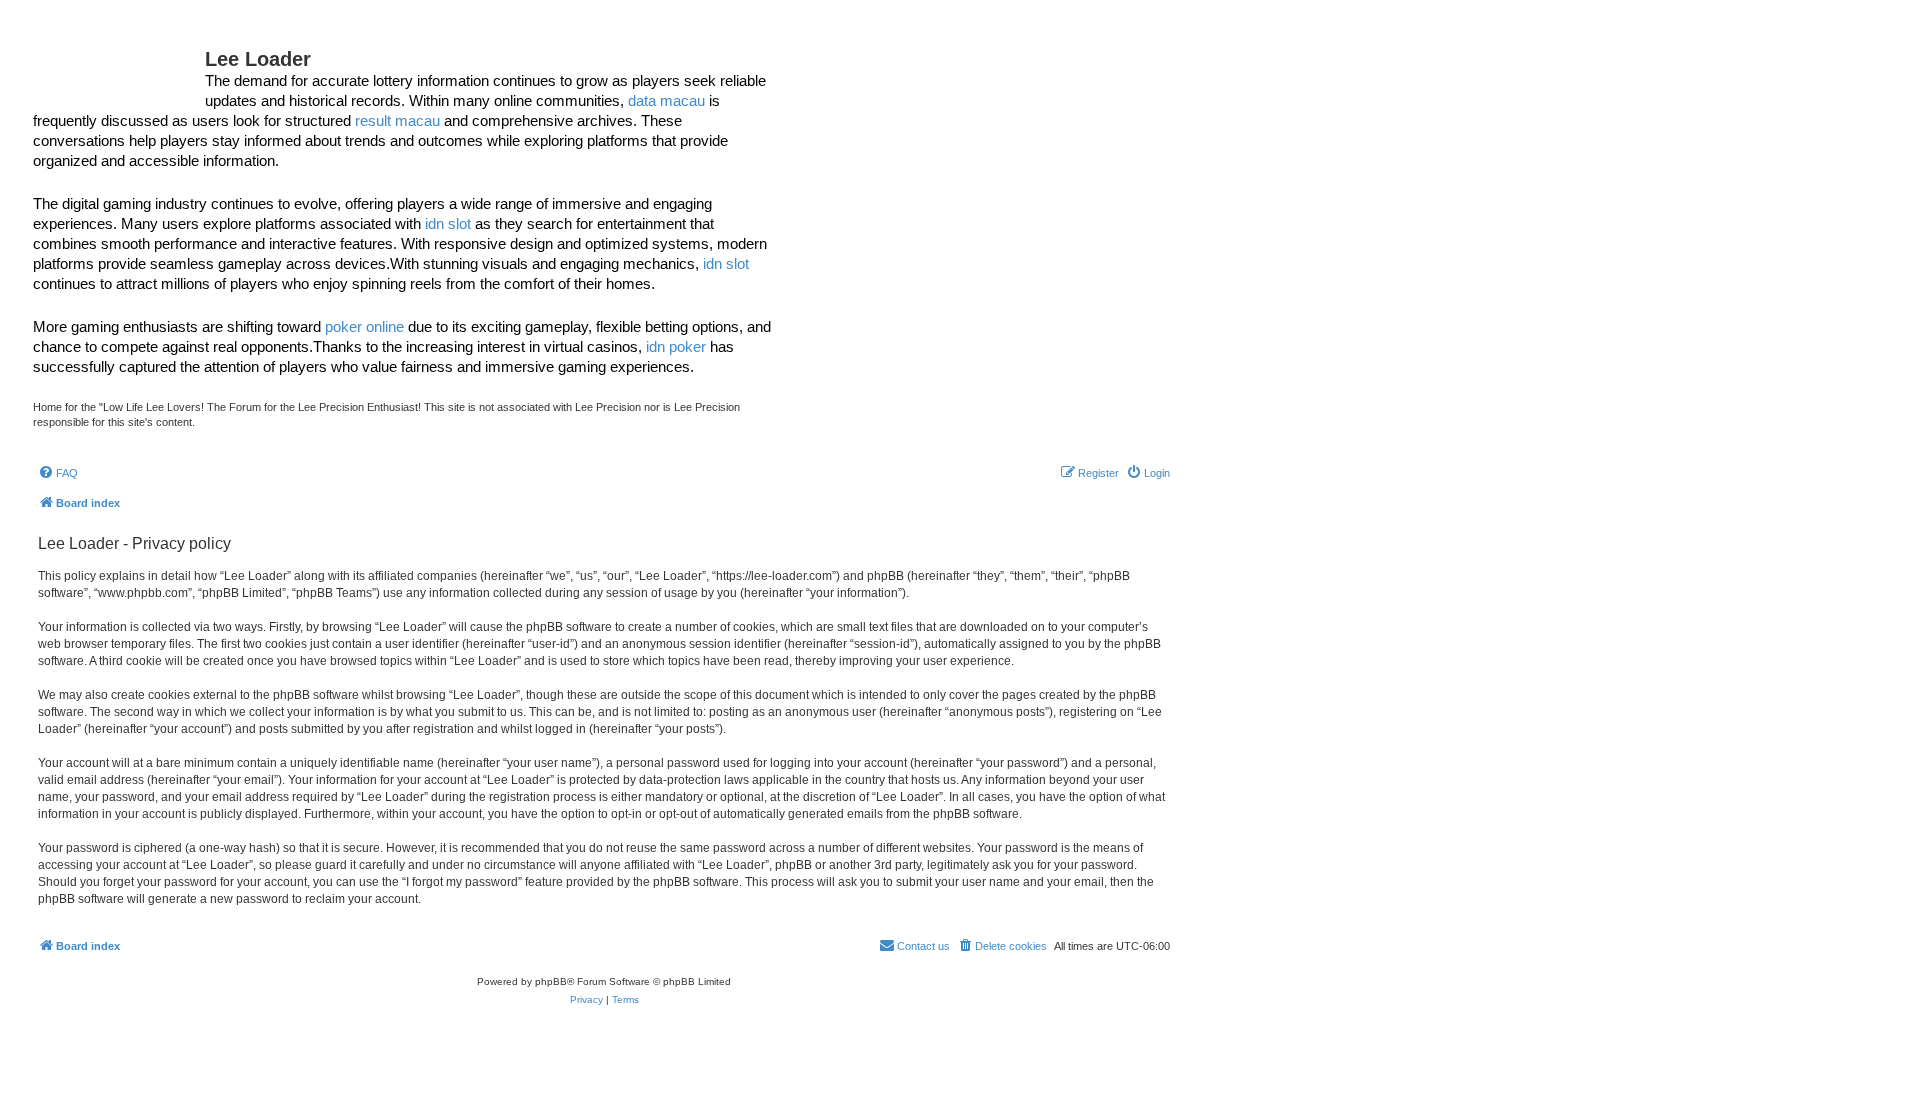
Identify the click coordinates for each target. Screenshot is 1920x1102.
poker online (364, 326)
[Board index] (119, 65)
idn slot (448, 223)
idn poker (676, 346)
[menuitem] (58, 473)
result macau (397, 120)
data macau (666, 100)
